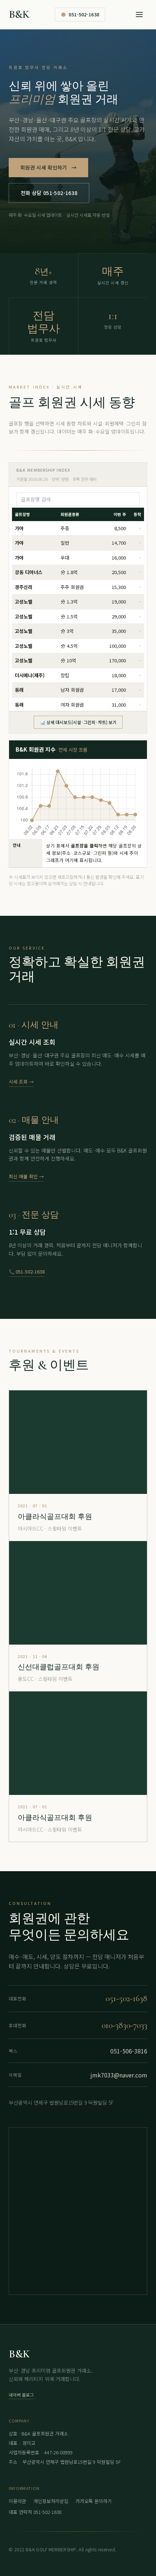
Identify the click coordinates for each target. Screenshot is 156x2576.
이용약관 (17, 2501)
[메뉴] (139, 15)
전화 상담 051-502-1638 (49, 193)
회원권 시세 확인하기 (48, 167)
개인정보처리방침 (51, 2501)
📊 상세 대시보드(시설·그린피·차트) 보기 (78, 722)
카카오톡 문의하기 (94, 2501)
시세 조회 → (21, 1082)
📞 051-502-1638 (27, 1271)
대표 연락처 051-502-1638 (35, 2512)
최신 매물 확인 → (26, 1176)
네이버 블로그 (21, 2395)
